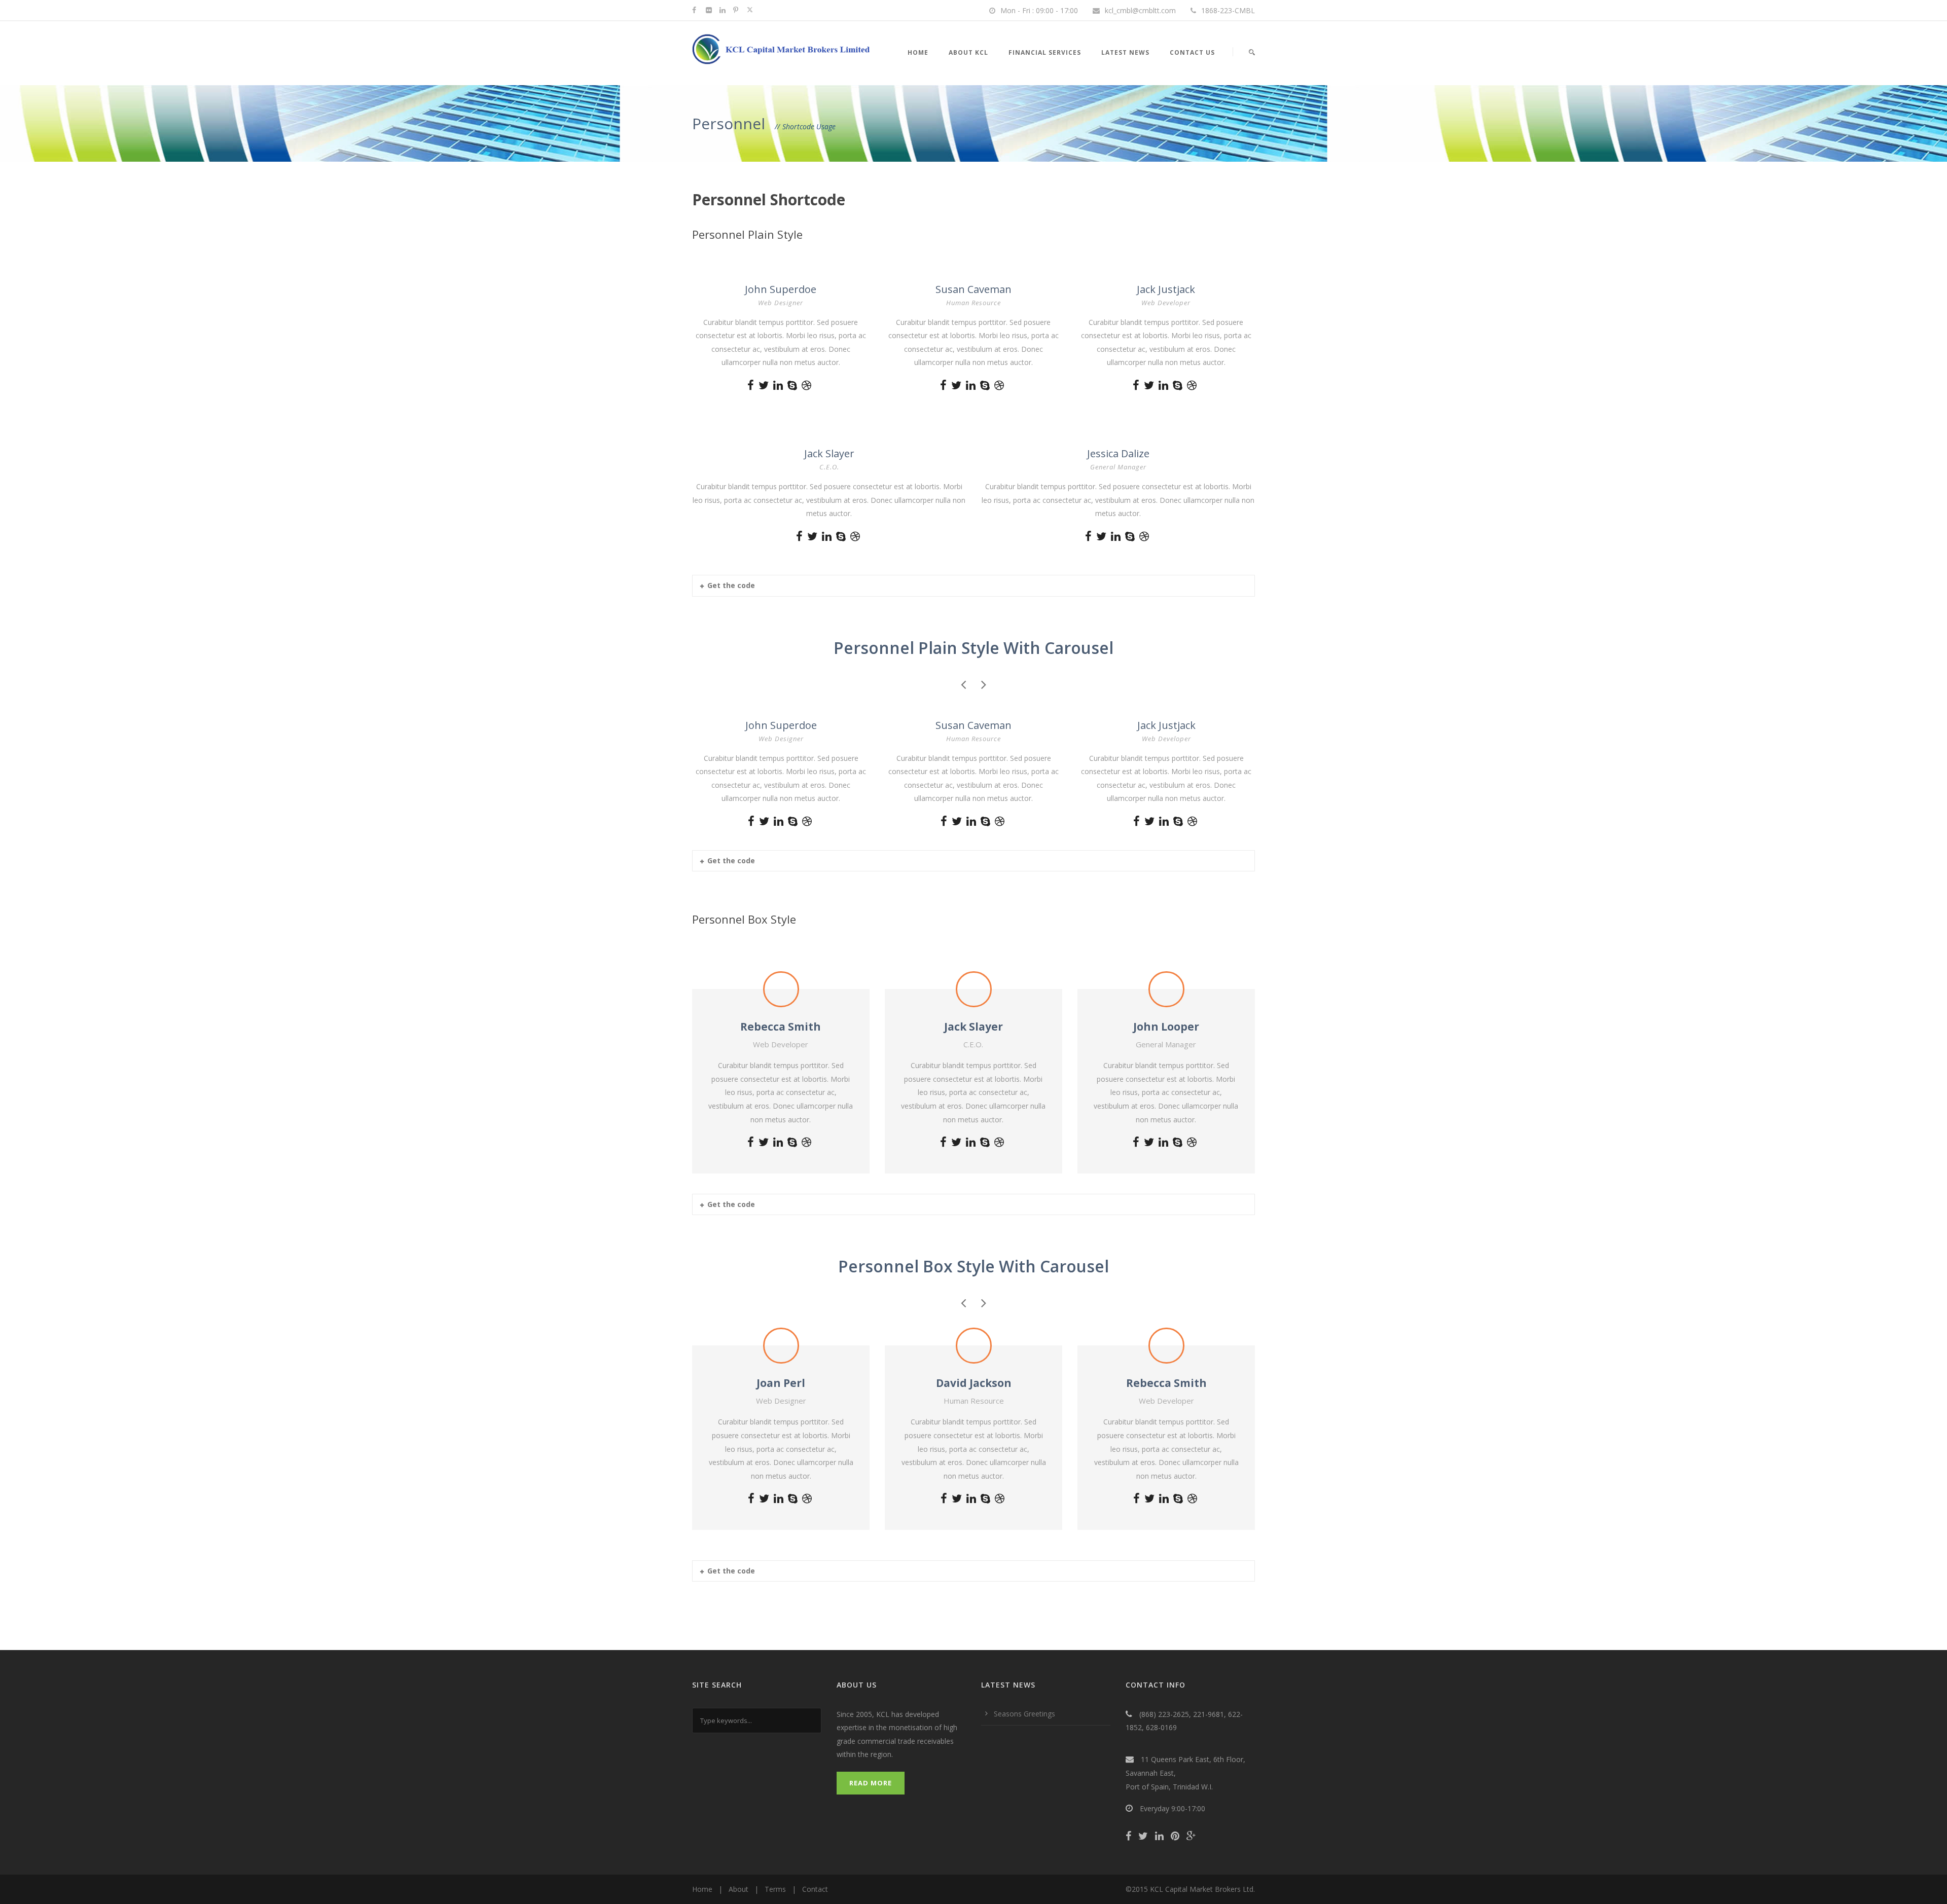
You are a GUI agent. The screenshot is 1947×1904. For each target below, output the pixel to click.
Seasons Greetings (1024, 1714)
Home (918, 52)
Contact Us (1192, 52)
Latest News (1125, 52)
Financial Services (1045, 52)
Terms (775, 1889)
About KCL (968, 52)
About (738, 1889)
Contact (815, 1889)
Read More (871, 1783)
